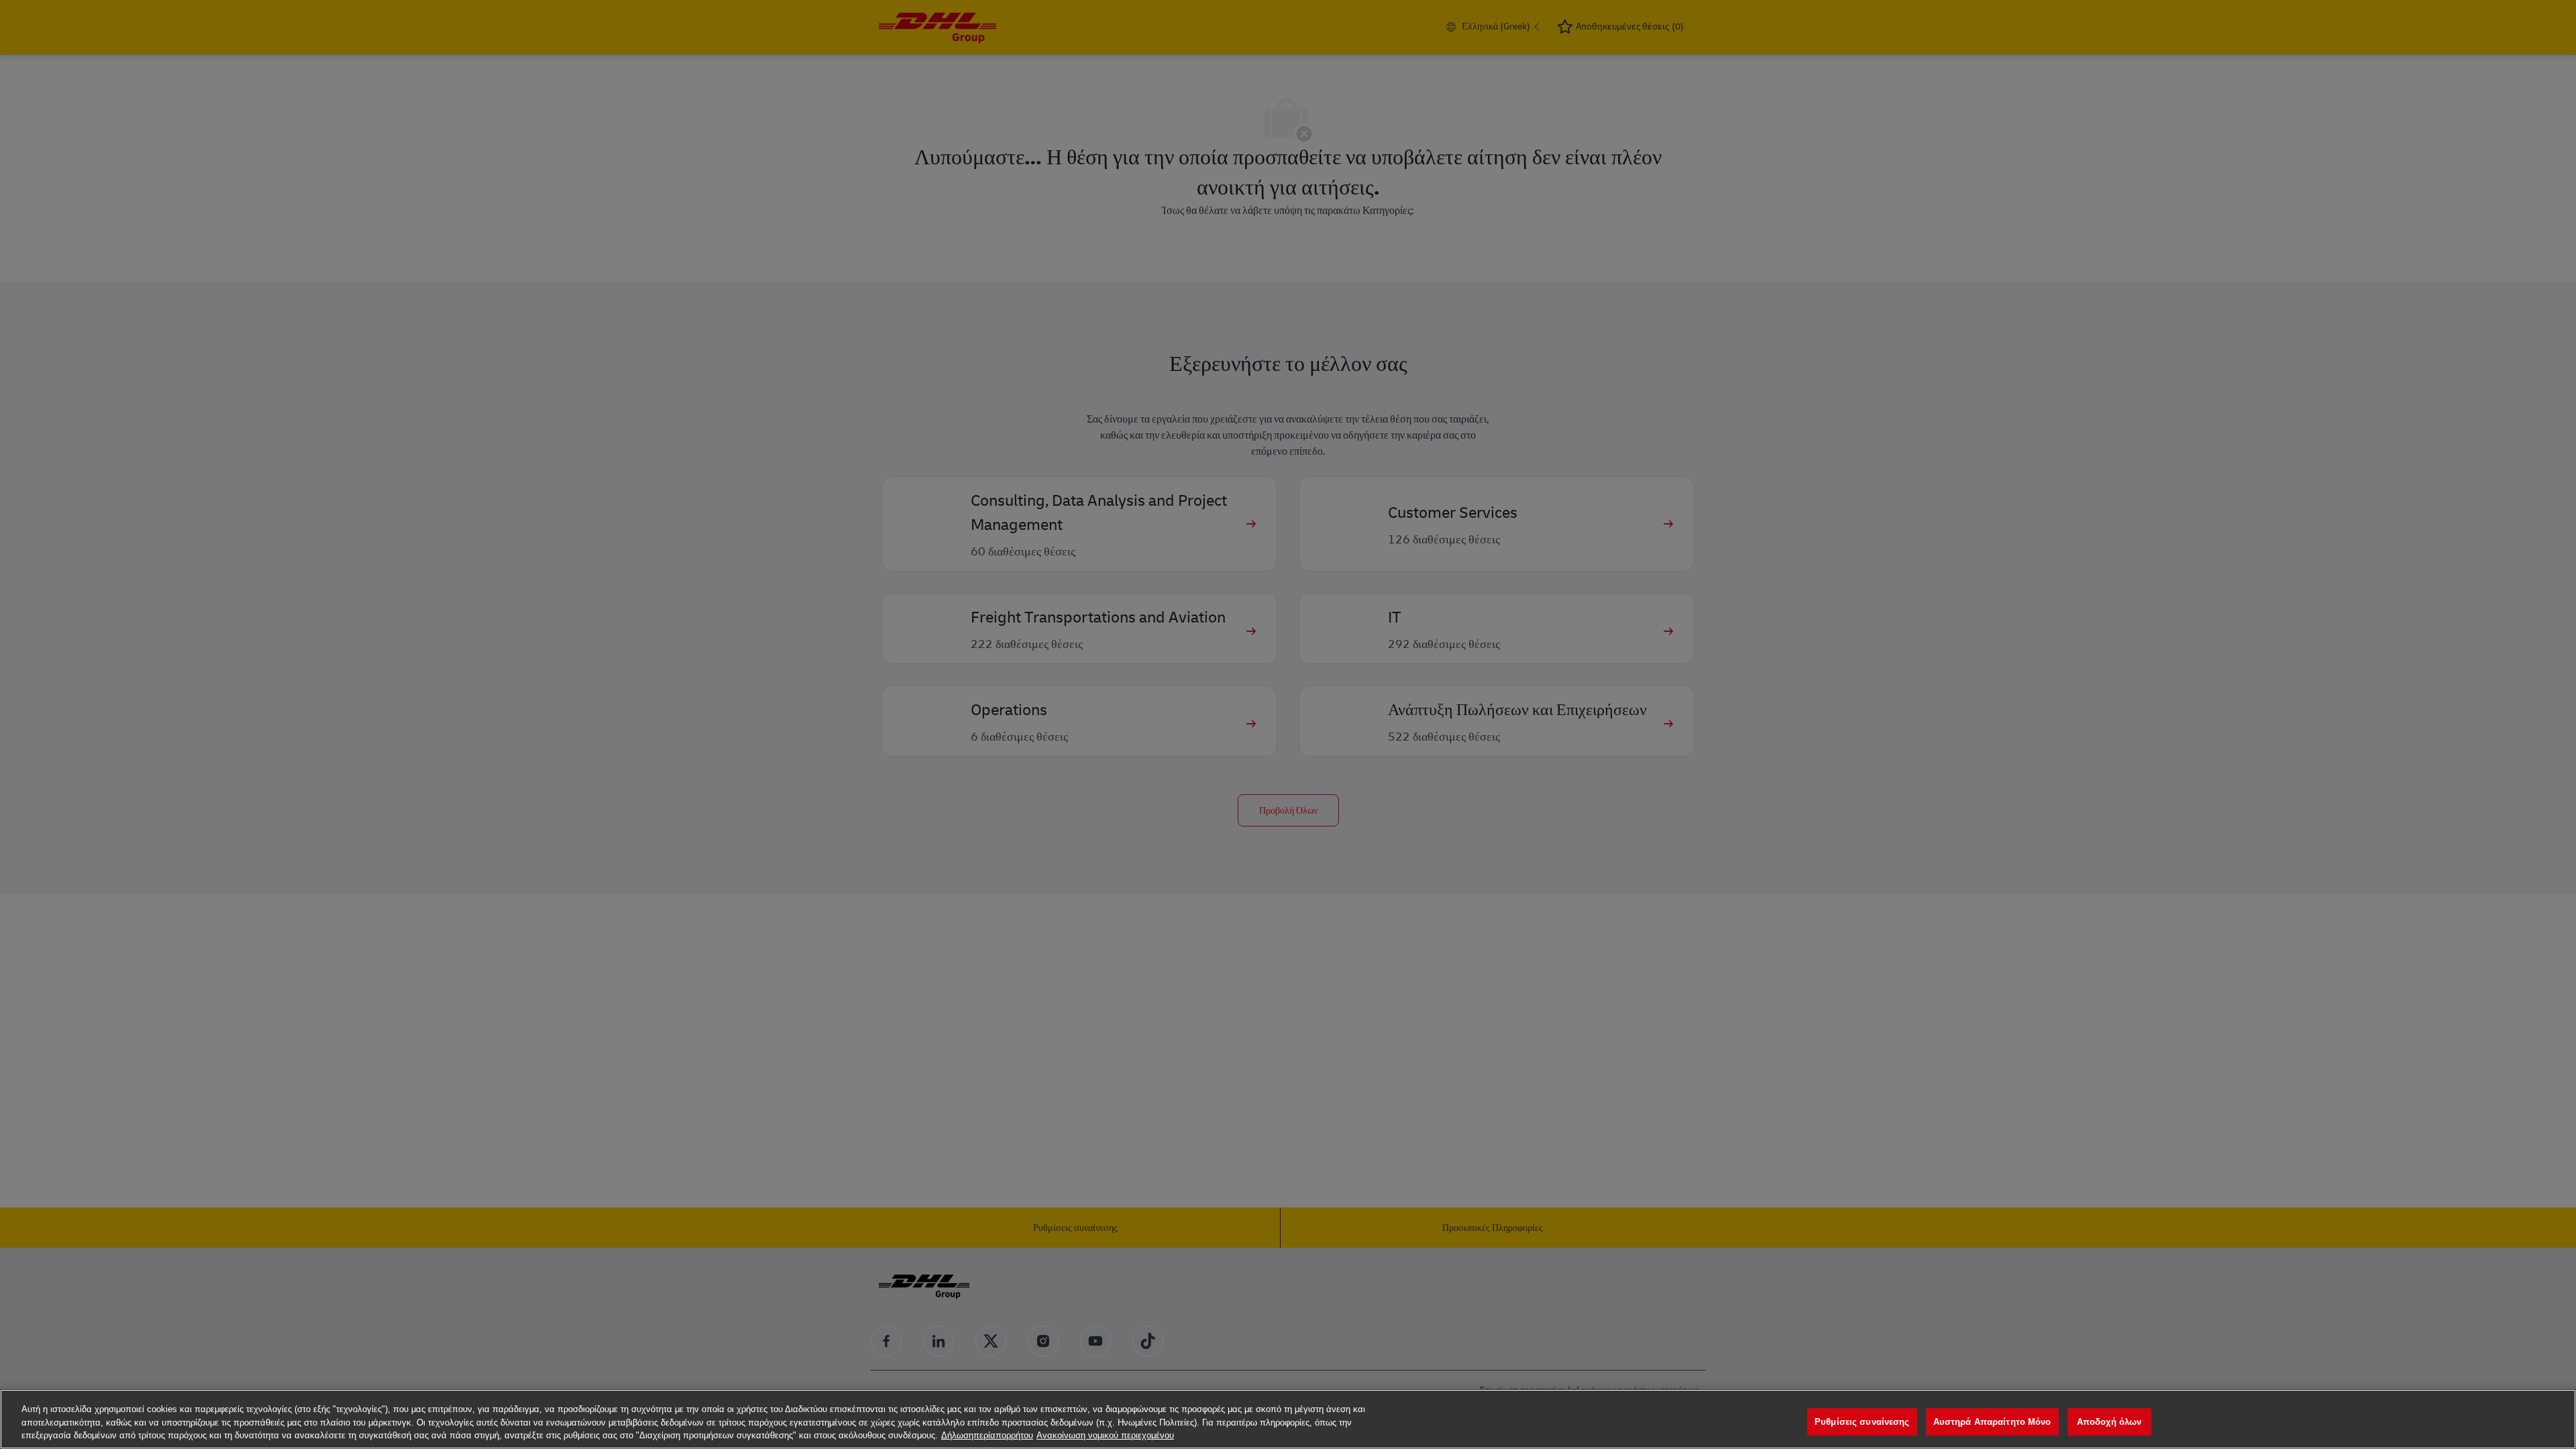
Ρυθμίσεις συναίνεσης (1862, 1422)
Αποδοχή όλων (2109, 1422)
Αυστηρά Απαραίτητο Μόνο (1992, 1422)
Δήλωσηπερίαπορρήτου (987, 1435)
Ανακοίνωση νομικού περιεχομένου (1105, 1435)
